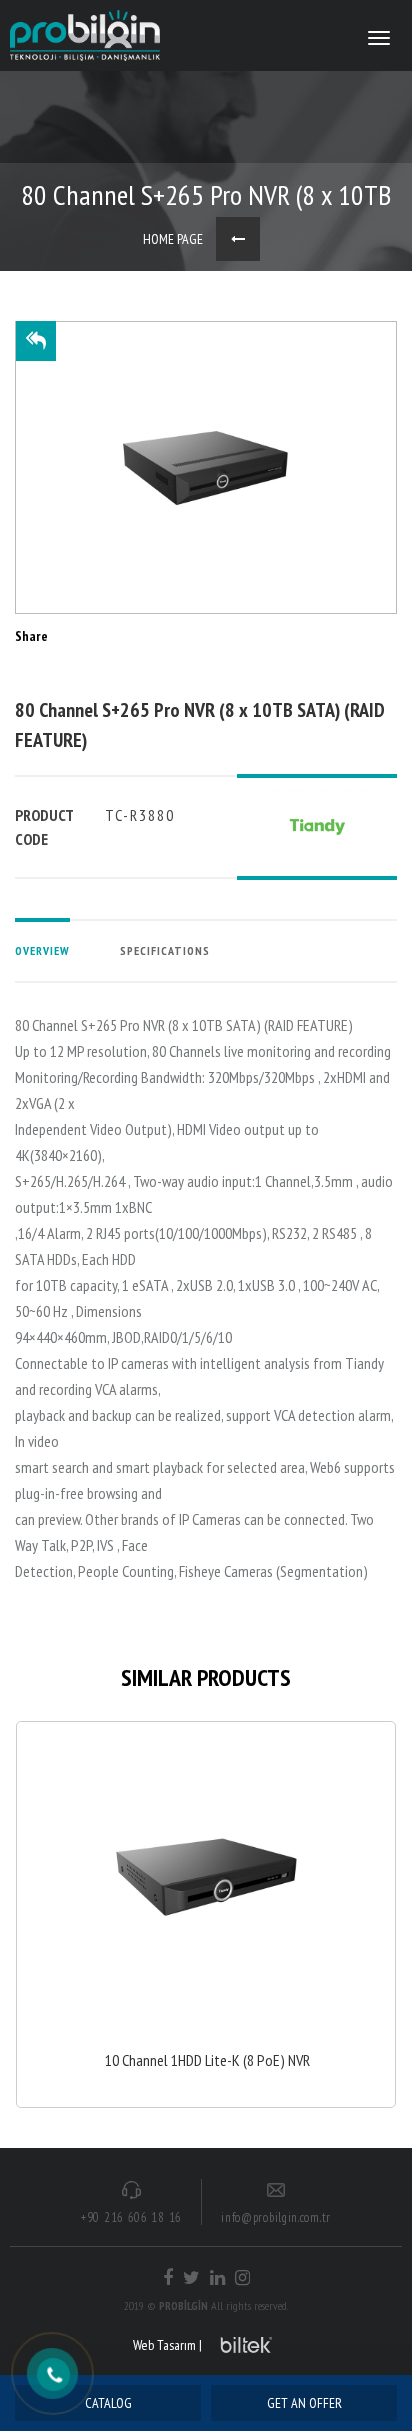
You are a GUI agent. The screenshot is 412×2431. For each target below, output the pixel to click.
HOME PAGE (173, 239)
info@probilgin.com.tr (276, 2217)
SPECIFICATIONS (165, 950)
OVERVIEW (42, 950)
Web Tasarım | (167, 2345)
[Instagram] (242, 2278)
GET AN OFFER (304, 2403)
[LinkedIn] (217, 2278)
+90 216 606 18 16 (131, 2217)
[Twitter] (191, 2278)
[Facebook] (168, 2278)
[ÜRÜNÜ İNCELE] (206, 1914)
